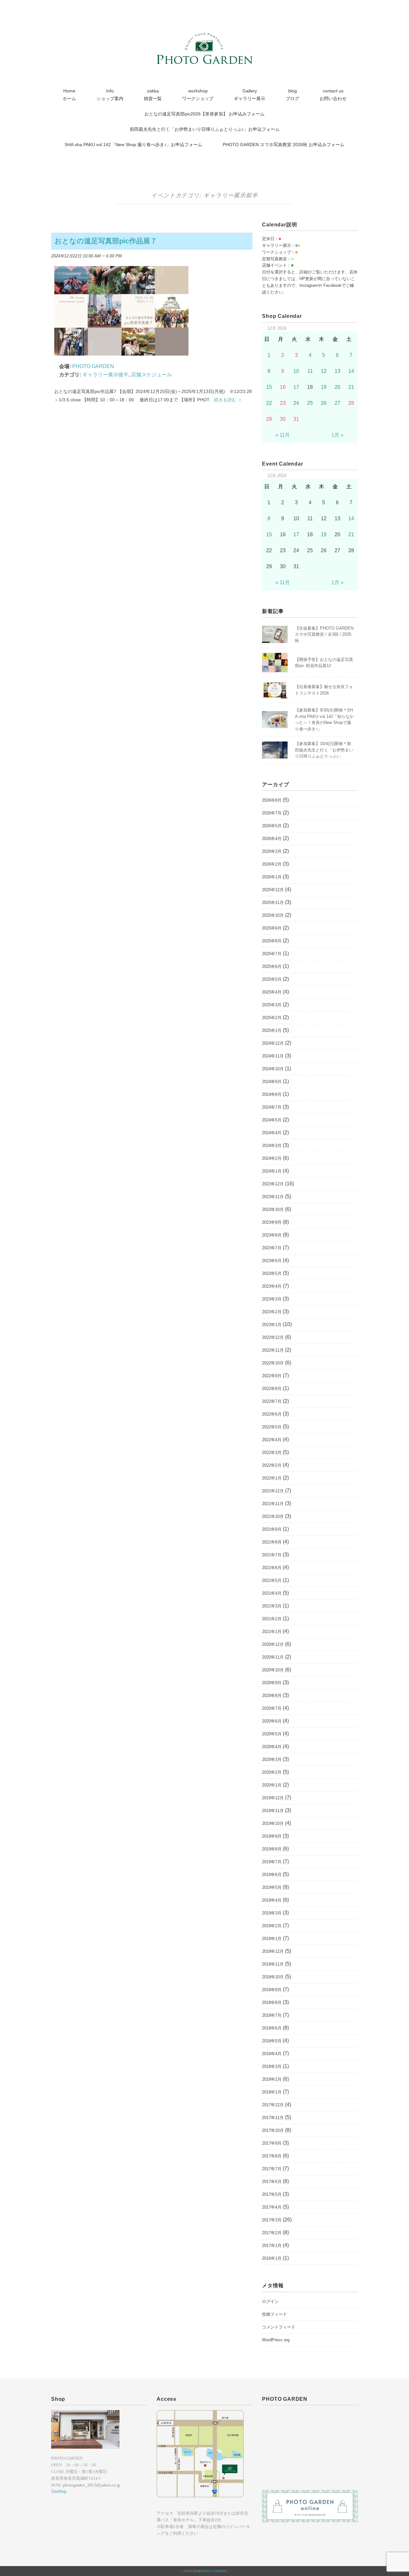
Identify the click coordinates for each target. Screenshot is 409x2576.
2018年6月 (272, 2028)
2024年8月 (272, 1094)
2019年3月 (272, 1913)
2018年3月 (272, 2066)
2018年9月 (272, 1990)
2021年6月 (272, 1568)
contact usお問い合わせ (333, 95)
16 (283, 387)
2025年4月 (272, 992)
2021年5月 (272, 1580)
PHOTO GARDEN (213, 2571)
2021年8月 (272, 1542)
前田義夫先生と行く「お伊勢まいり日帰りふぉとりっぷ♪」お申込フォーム (205, 129)
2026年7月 (272, 813)
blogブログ (292, 95)
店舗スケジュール (151, 375)
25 (310, 403)
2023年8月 (272, 1235)
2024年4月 (272, 1133)
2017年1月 (272, 2246)
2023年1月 (272, 1325)
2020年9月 (272, 1683)
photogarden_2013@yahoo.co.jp (92, 2485)
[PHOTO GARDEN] (204, 37)
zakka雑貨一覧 (153, 95)
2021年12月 (273, 1491)
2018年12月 (273, 1951)
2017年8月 (272, 2156)
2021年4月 (272, 1593)
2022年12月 (273, 1337)
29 (269, 419)
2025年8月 (272, 941)
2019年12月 (273, 1798)
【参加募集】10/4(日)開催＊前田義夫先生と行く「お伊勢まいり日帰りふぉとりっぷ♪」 (324, 750)
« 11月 (283, 435)
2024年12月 (273, 1043)
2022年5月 (272, 1427)
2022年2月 (272, 1465)
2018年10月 (273, 1977)
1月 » (337, 435)
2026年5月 (272, 826)
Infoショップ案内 (110, 95)
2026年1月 (272, 877)
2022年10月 (273, 1363)
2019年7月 (272, 1862)
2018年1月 (272, 2092)
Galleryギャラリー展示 (250, 95)
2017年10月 (273, 2130)
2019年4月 (272, 1900)
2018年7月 (272, 2015)
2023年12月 (273, 1184)
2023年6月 (272, 1261)
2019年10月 (273, 1823)
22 (269, 403)
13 (337, 371)
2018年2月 (272, 2079)
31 (296, 419)
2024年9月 (272, 1082)
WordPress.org (276, 2340)
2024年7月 (272, 1107)
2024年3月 (272, 1146)
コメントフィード (279, 2327)
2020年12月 (273, 1644)
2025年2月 (272, 1018)
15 (269, 387)
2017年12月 (273, 2105)
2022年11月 (273, 1350)
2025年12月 (273, 890)
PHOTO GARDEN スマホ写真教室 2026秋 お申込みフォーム (284, 145)
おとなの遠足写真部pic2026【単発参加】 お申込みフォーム (204, 114)
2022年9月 (272, 1376)
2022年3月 (272, 1453)
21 (351, 387)
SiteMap (59, 2491)
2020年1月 (272, 1785)
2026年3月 (272, 851)
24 (296, 403)
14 (351, 371)
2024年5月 (272, 1120)
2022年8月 (272, 1389)
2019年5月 (272, 1887)
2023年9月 (272, 1222)
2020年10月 (273, 1670)
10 (296, 371)
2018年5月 (272, 2041)
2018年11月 (273, 1964)
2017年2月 (272, 2233)
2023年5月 (272, 1273)
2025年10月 (273, 915)
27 (337, 403)
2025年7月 (272, 954)
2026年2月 (272, 864)
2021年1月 (272, 1632)
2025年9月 (272, 928)
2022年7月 (272, 1401)
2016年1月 (272, 2258)
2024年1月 (272, 1171)
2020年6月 (272, 1721)
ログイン (270, 2301)
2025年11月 (273, 903)
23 (283, 403)
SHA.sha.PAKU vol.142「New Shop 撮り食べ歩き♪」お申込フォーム (133, 145)
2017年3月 (272, 2220)
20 (337, 387)
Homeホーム (69, 95)
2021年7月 (272, 1555)
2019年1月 (272, 1939)
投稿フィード (274, 2314)
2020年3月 (272, 1759)
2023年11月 (273, 1197)
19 (324, 387)
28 (351, 403)
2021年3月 (272, 1606)
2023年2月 (272, 1312)
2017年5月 (272, 2194)
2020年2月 (272, 1772)
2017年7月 (272, 2169)
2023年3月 (272, 1299)
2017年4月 (272, 2207)
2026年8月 (272, 800)
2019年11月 (273, 1811)
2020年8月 (272, 1696)
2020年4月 (272, 1747)
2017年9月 (272, 2143)
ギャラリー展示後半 (105, 375)
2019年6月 (272, 1875)
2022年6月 (272, 1414)
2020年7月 (272, 1708)
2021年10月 (273, 1516)
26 (324, 403)
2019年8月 (272, 1849)
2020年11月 (273, 1657)
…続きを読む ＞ (226, 400)
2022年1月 (272, 1478)
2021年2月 (272, 1619)
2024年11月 (273, 1056)
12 (324, 371)
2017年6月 (272, 2182)
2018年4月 (272, 2054)
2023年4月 (272, 1286)
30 (283, 419)
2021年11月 (273, 1504)
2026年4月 (272, 839)
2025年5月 (272, 979)
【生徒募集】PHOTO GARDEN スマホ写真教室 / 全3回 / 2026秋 (324, 634)
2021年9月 (272, 1529)
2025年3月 (272, 1005)
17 (296, 387)
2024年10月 (273, 1069)
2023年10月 (273, 1209)
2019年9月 (272, 1836)
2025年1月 (272, 1030)
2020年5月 (272, 1734)
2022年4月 (272, 1440)
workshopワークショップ (198, 95)
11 (310, 371)
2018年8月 (272, 2003)
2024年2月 (272, 1158)
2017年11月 (273, 2118)
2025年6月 (272, 966)
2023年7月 (272, 1248)
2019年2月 (272, 1926)
